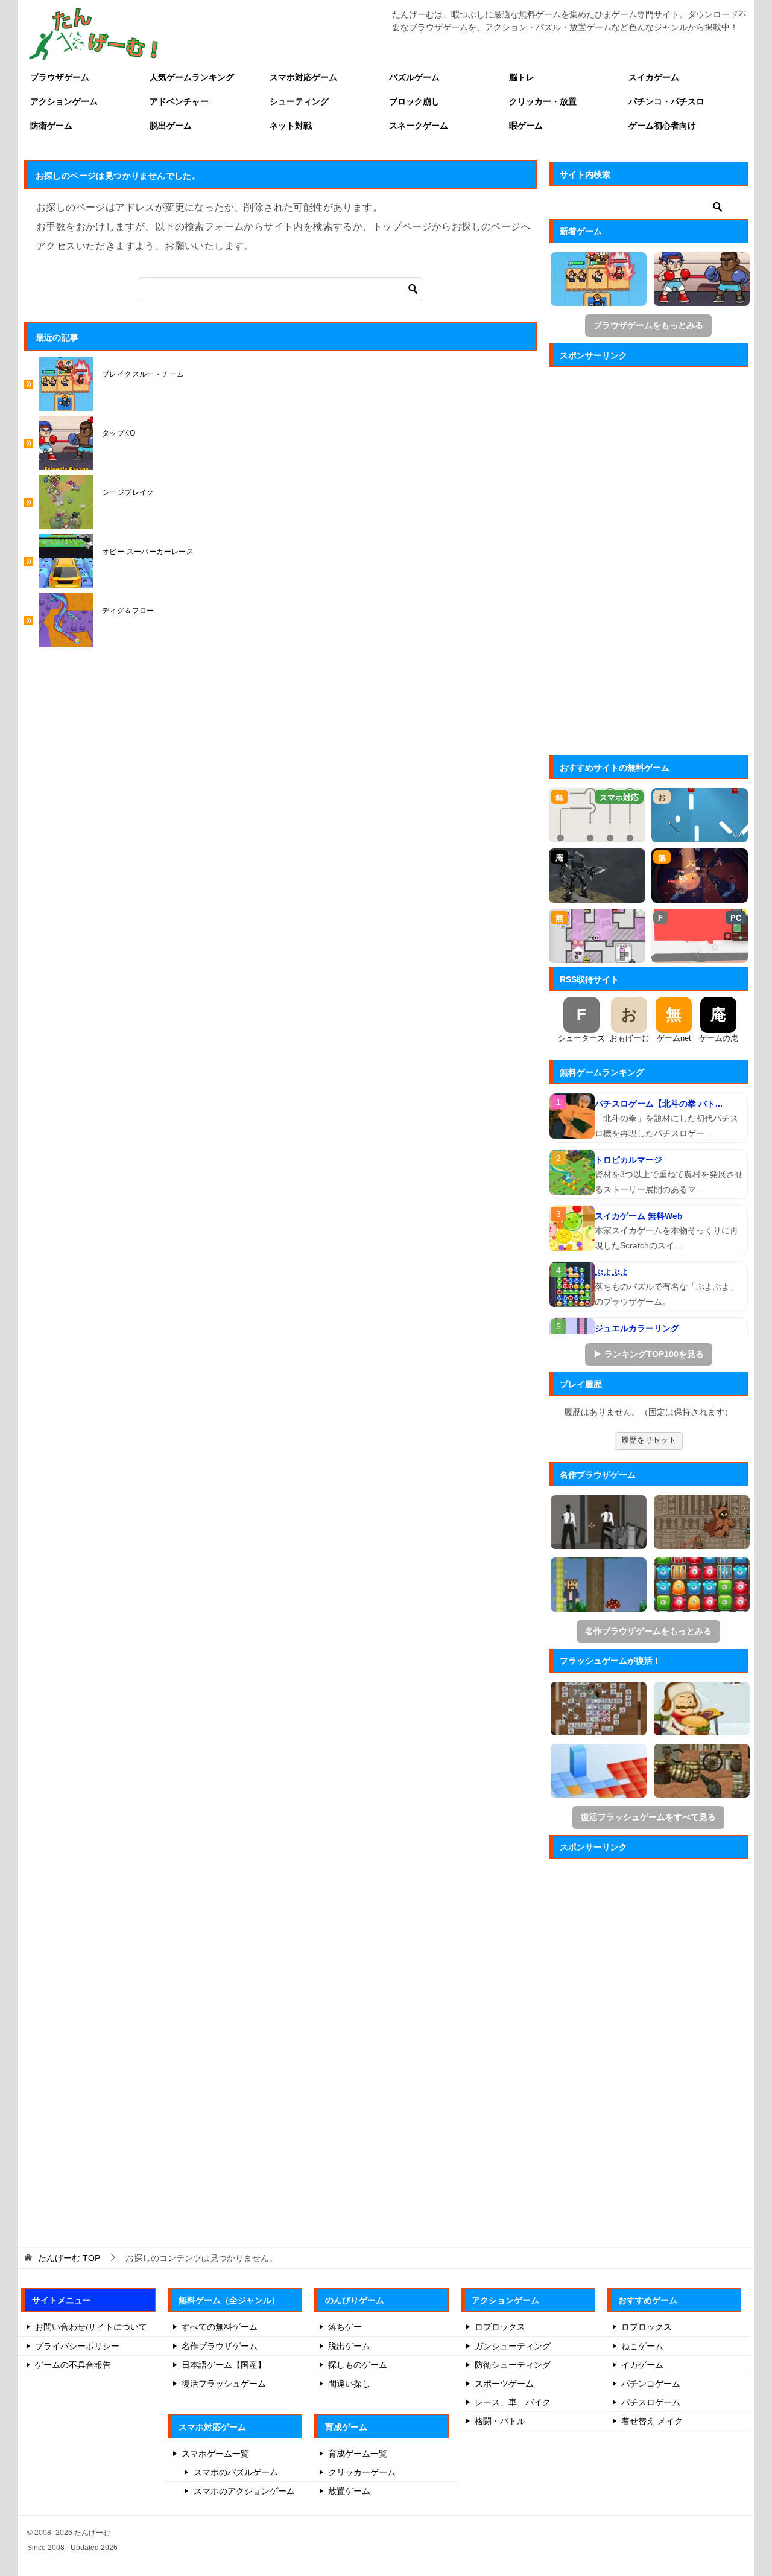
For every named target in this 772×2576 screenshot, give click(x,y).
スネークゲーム (419, 126)
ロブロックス (500, 2327)
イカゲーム (642, 2365)
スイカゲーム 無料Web (639, 1216)
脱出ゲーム (171, 126)
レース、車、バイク (513, 2402)
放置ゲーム (349, 2491)
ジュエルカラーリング (637, 1328)
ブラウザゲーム (60, 77)
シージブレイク (128, 492)
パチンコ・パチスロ (666, 101)
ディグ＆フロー (128, 611)
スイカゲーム (654, 77)
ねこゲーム (642, 2346)
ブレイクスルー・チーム (143, 374)
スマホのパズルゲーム (236, 2472)
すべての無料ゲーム (220, 2327)
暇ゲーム (526, 126)
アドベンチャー (179, 101)
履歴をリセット (649, 1440)
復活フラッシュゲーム (224, 2384)
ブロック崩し (414, 101)
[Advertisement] (648, 557)
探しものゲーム (358, 2365)
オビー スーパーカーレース (148, 552)
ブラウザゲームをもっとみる (648, 325)
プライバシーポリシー (77, 2346)
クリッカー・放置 (543, 101)
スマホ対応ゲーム (303, 77)
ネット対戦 (291, 126)
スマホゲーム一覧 (215, 2454)
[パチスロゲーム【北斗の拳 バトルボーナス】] (572, 1116)
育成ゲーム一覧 (358, 2454)
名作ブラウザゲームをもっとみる (648, 1631)
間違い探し (349, 2384)
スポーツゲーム (504, 2384)
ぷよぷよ (612, 1272)
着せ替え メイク (652, 2421)
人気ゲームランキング (192, 77)
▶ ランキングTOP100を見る (649, 1354)
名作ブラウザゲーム (220, 2346)
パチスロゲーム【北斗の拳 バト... (659, 1104)
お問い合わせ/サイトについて (91, 2327)
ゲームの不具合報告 (73, 2365)
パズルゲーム (414, 77)
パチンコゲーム (651, 2384)
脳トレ (522, 77)
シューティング (299, 101)
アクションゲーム (64, 101)
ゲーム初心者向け (662, 126)
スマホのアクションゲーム (244, 2491)
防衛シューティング (513, 2365)
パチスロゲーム (651, 2402)
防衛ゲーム (51, 126)
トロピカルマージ (628, 1160)
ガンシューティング (513, 2346)
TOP (69, 2258)
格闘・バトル (500, 2421)
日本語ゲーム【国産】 (224, 2365)
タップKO (119, 433)
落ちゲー (345, 2327)
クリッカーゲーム (362, 2472)
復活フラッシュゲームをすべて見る (648, 1817)
